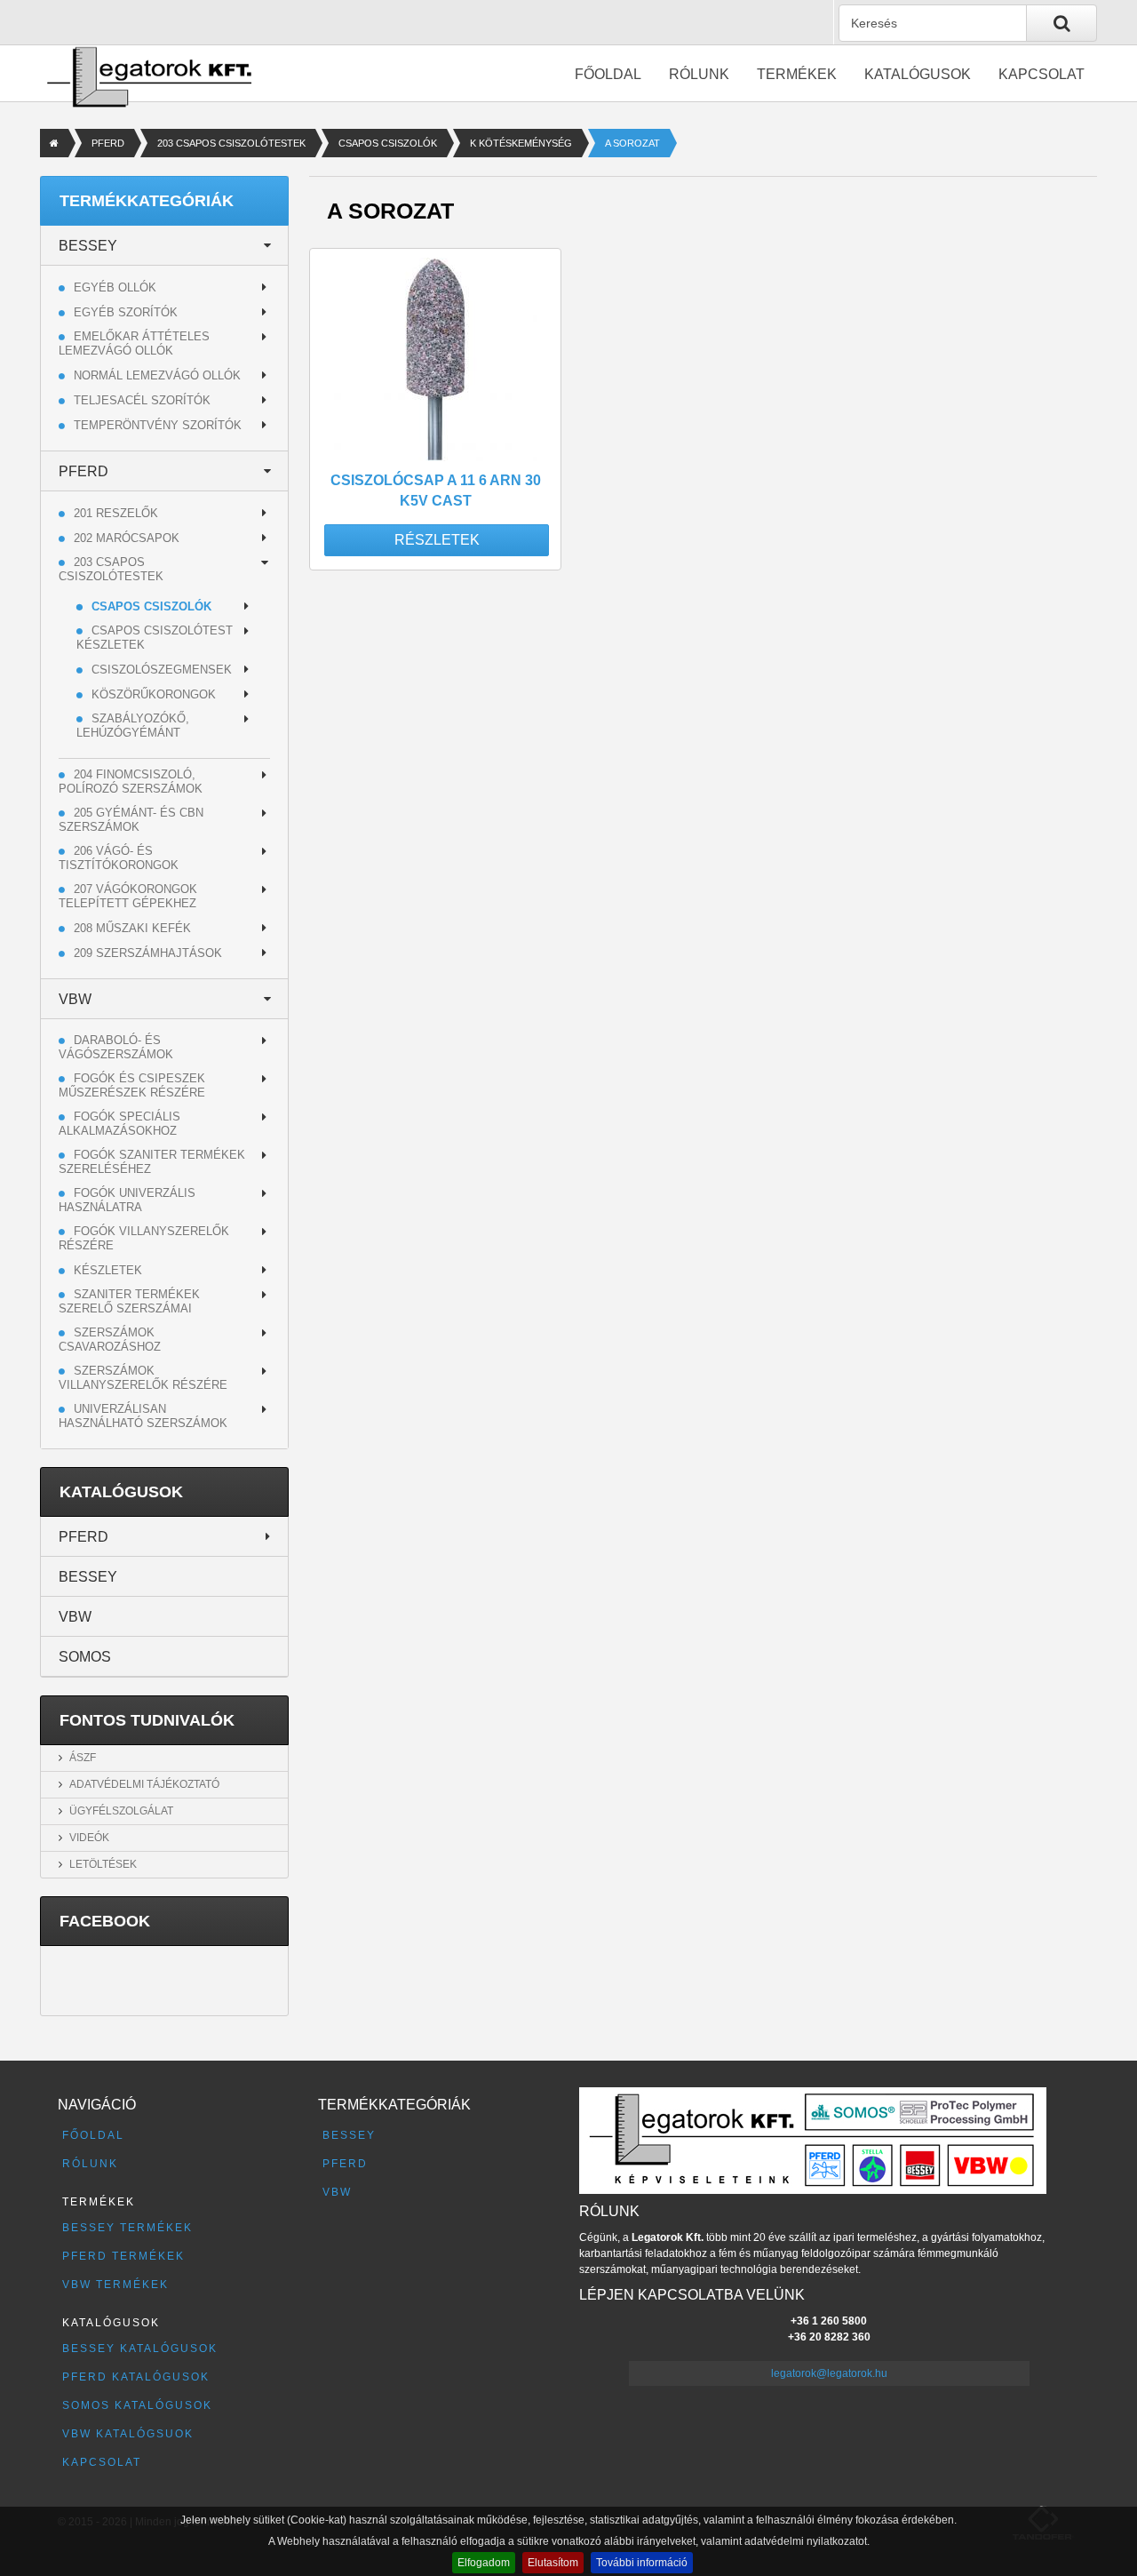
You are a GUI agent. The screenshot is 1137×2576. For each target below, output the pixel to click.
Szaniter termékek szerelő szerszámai (129, 1301)
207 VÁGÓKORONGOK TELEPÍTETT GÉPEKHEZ (128, 896)
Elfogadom (484, 2563)
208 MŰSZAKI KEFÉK (132, 928)
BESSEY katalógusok (140, 2349)
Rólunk (699, 74)
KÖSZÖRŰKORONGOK (154, 694)
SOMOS (85, 1657)
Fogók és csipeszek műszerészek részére (132, 1085)
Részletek (437, 540)
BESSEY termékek (127, 2228)
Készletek (108, 1270)
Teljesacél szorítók (142, 400)
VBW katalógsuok (128, 2434)
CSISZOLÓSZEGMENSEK (162, 670)
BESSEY (88, 246)
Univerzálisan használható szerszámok (143, 1416)
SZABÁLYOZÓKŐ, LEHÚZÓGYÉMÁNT (133, 726)
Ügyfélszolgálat (121, 1811)
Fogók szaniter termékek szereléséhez (152, 1162)
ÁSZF (83, 1758)
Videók (89, 1838)
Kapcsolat (1042, 74)
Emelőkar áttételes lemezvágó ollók (134, 343)
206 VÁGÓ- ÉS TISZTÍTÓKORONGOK (119, 858)
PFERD (108, 143)
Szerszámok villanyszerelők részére (143, 1378)
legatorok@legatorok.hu (829, 2373)
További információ (642, 2563)
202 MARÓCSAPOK (127, 538)
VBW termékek (115, 2285)
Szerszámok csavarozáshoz (110, 1340)
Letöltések (103, 1864)
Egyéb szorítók (126, 312)
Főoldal (608, 74)
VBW (75, 999)
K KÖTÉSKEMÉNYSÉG (521, 143)
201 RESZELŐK (116, 513)
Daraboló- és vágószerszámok (116, 1047)
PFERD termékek (123, 2256)
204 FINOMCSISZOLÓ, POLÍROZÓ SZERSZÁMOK (131, 782)
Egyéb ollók (115, 287)
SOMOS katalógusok (137, 2405)
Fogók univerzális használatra (127, 1200)
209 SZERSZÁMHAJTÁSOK (148, 953)
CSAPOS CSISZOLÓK (388, 143)
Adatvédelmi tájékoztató (144, 1784)
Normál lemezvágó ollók (157, 375)
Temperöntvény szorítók (158, 425)
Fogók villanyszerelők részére (144, 1238)
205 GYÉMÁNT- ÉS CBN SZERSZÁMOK (131, 820)
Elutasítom (553, 2563)
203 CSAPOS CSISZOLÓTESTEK (231, 143)
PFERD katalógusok (136, 2377)
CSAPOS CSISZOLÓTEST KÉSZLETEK (155, 638)
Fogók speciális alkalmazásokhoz (119, 1124)
